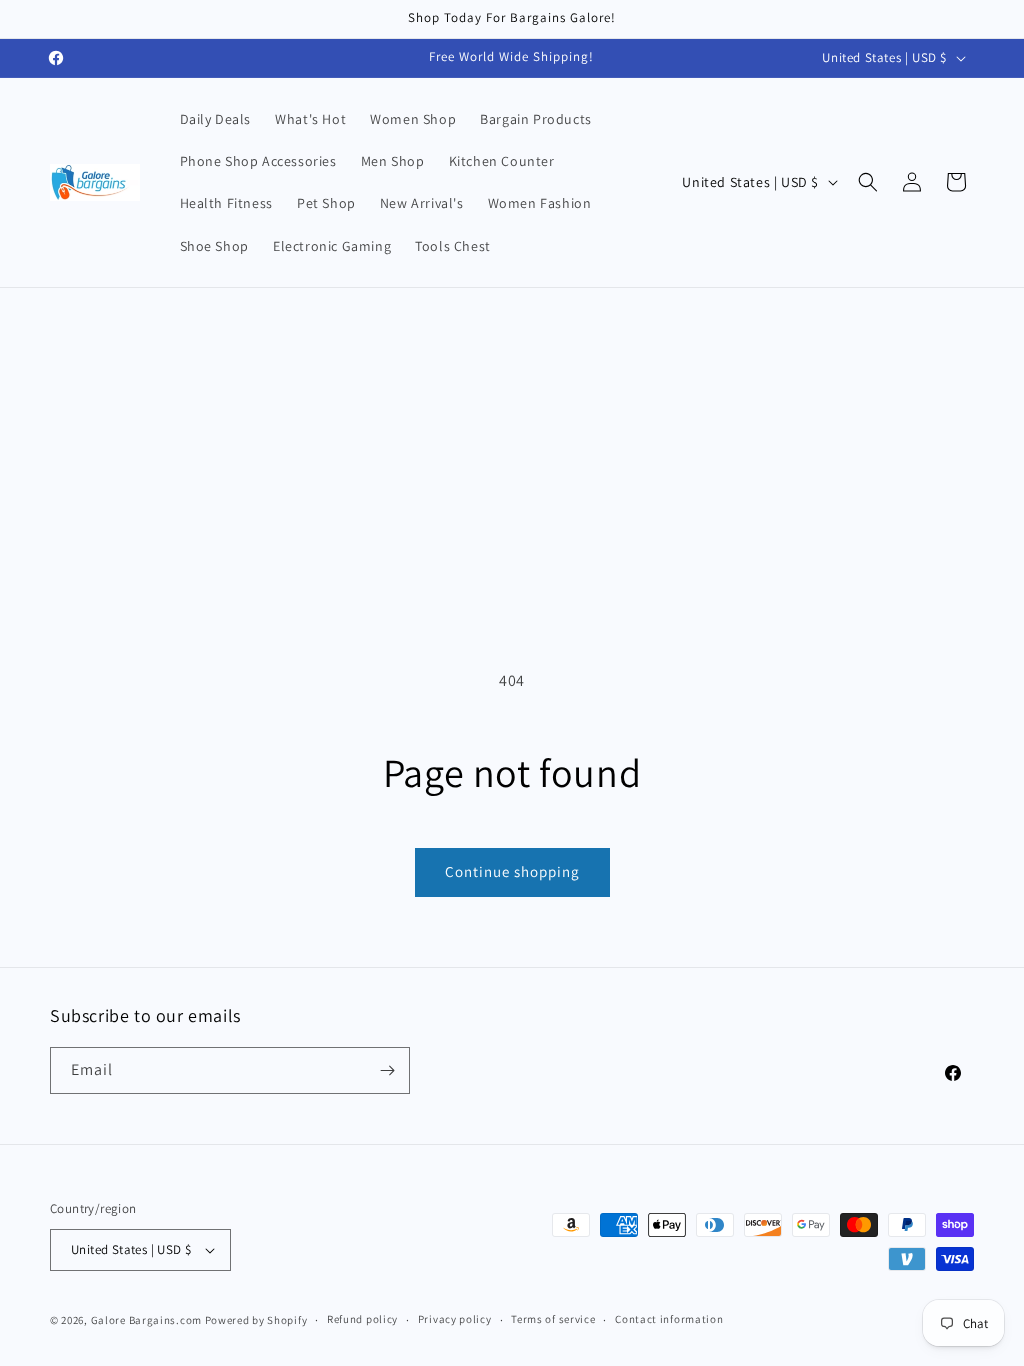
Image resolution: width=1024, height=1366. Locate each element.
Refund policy (362, 1319)
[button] (868, 182)
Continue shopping (512, 871)
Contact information (669, 1319)
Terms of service (553, 1319)
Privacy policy (455, 1319)
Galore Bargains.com (146, 1320)
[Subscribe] (387, 1070)
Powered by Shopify (256, 1320)
